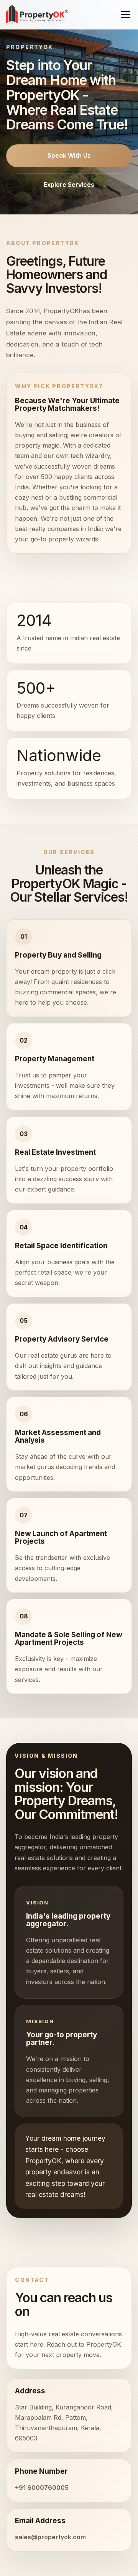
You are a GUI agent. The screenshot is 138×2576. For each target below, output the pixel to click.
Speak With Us (69, 155)
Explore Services (69, 185)
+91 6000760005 (42, 2488)
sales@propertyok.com (50, 2537)
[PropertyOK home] (37, 15)
